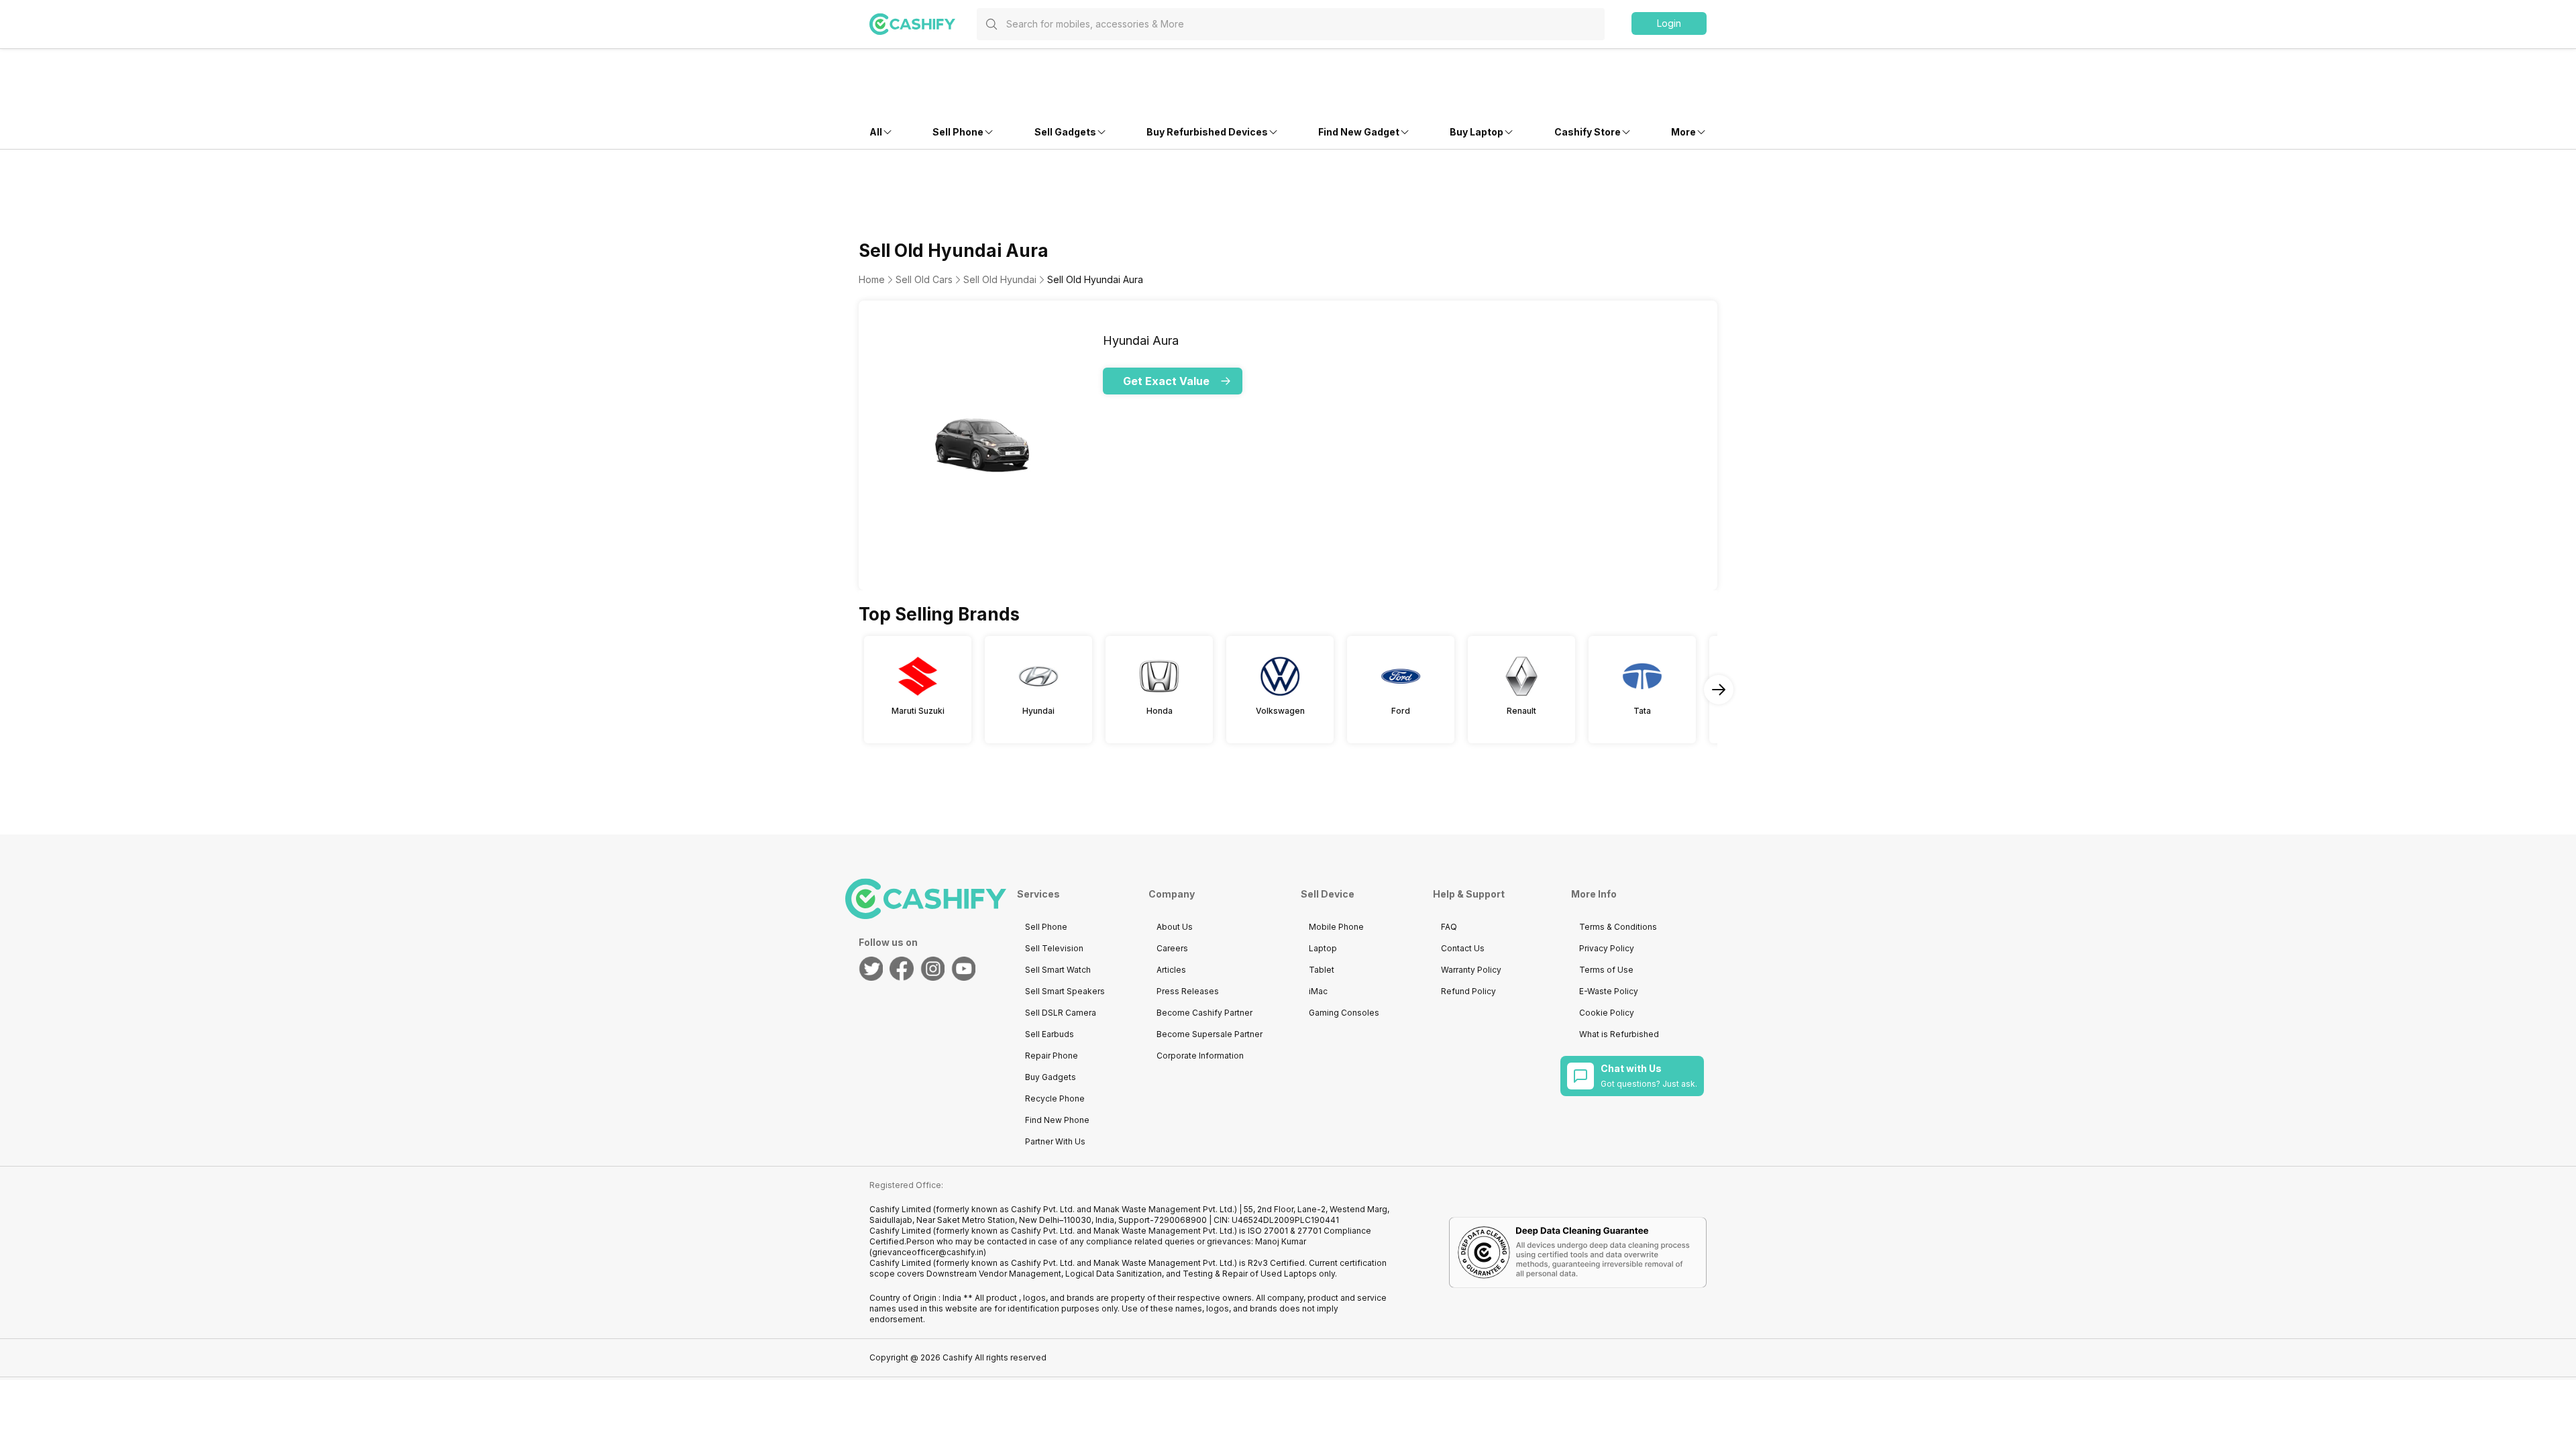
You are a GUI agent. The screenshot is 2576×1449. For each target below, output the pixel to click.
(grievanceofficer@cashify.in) (928, 1252)
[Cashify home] (923, 24)
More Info (1594, 894)
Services (1038, 894)
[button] (1669, 23)
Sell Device (1328, 894)
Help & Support (1469, 894)
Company (1172, 894)
